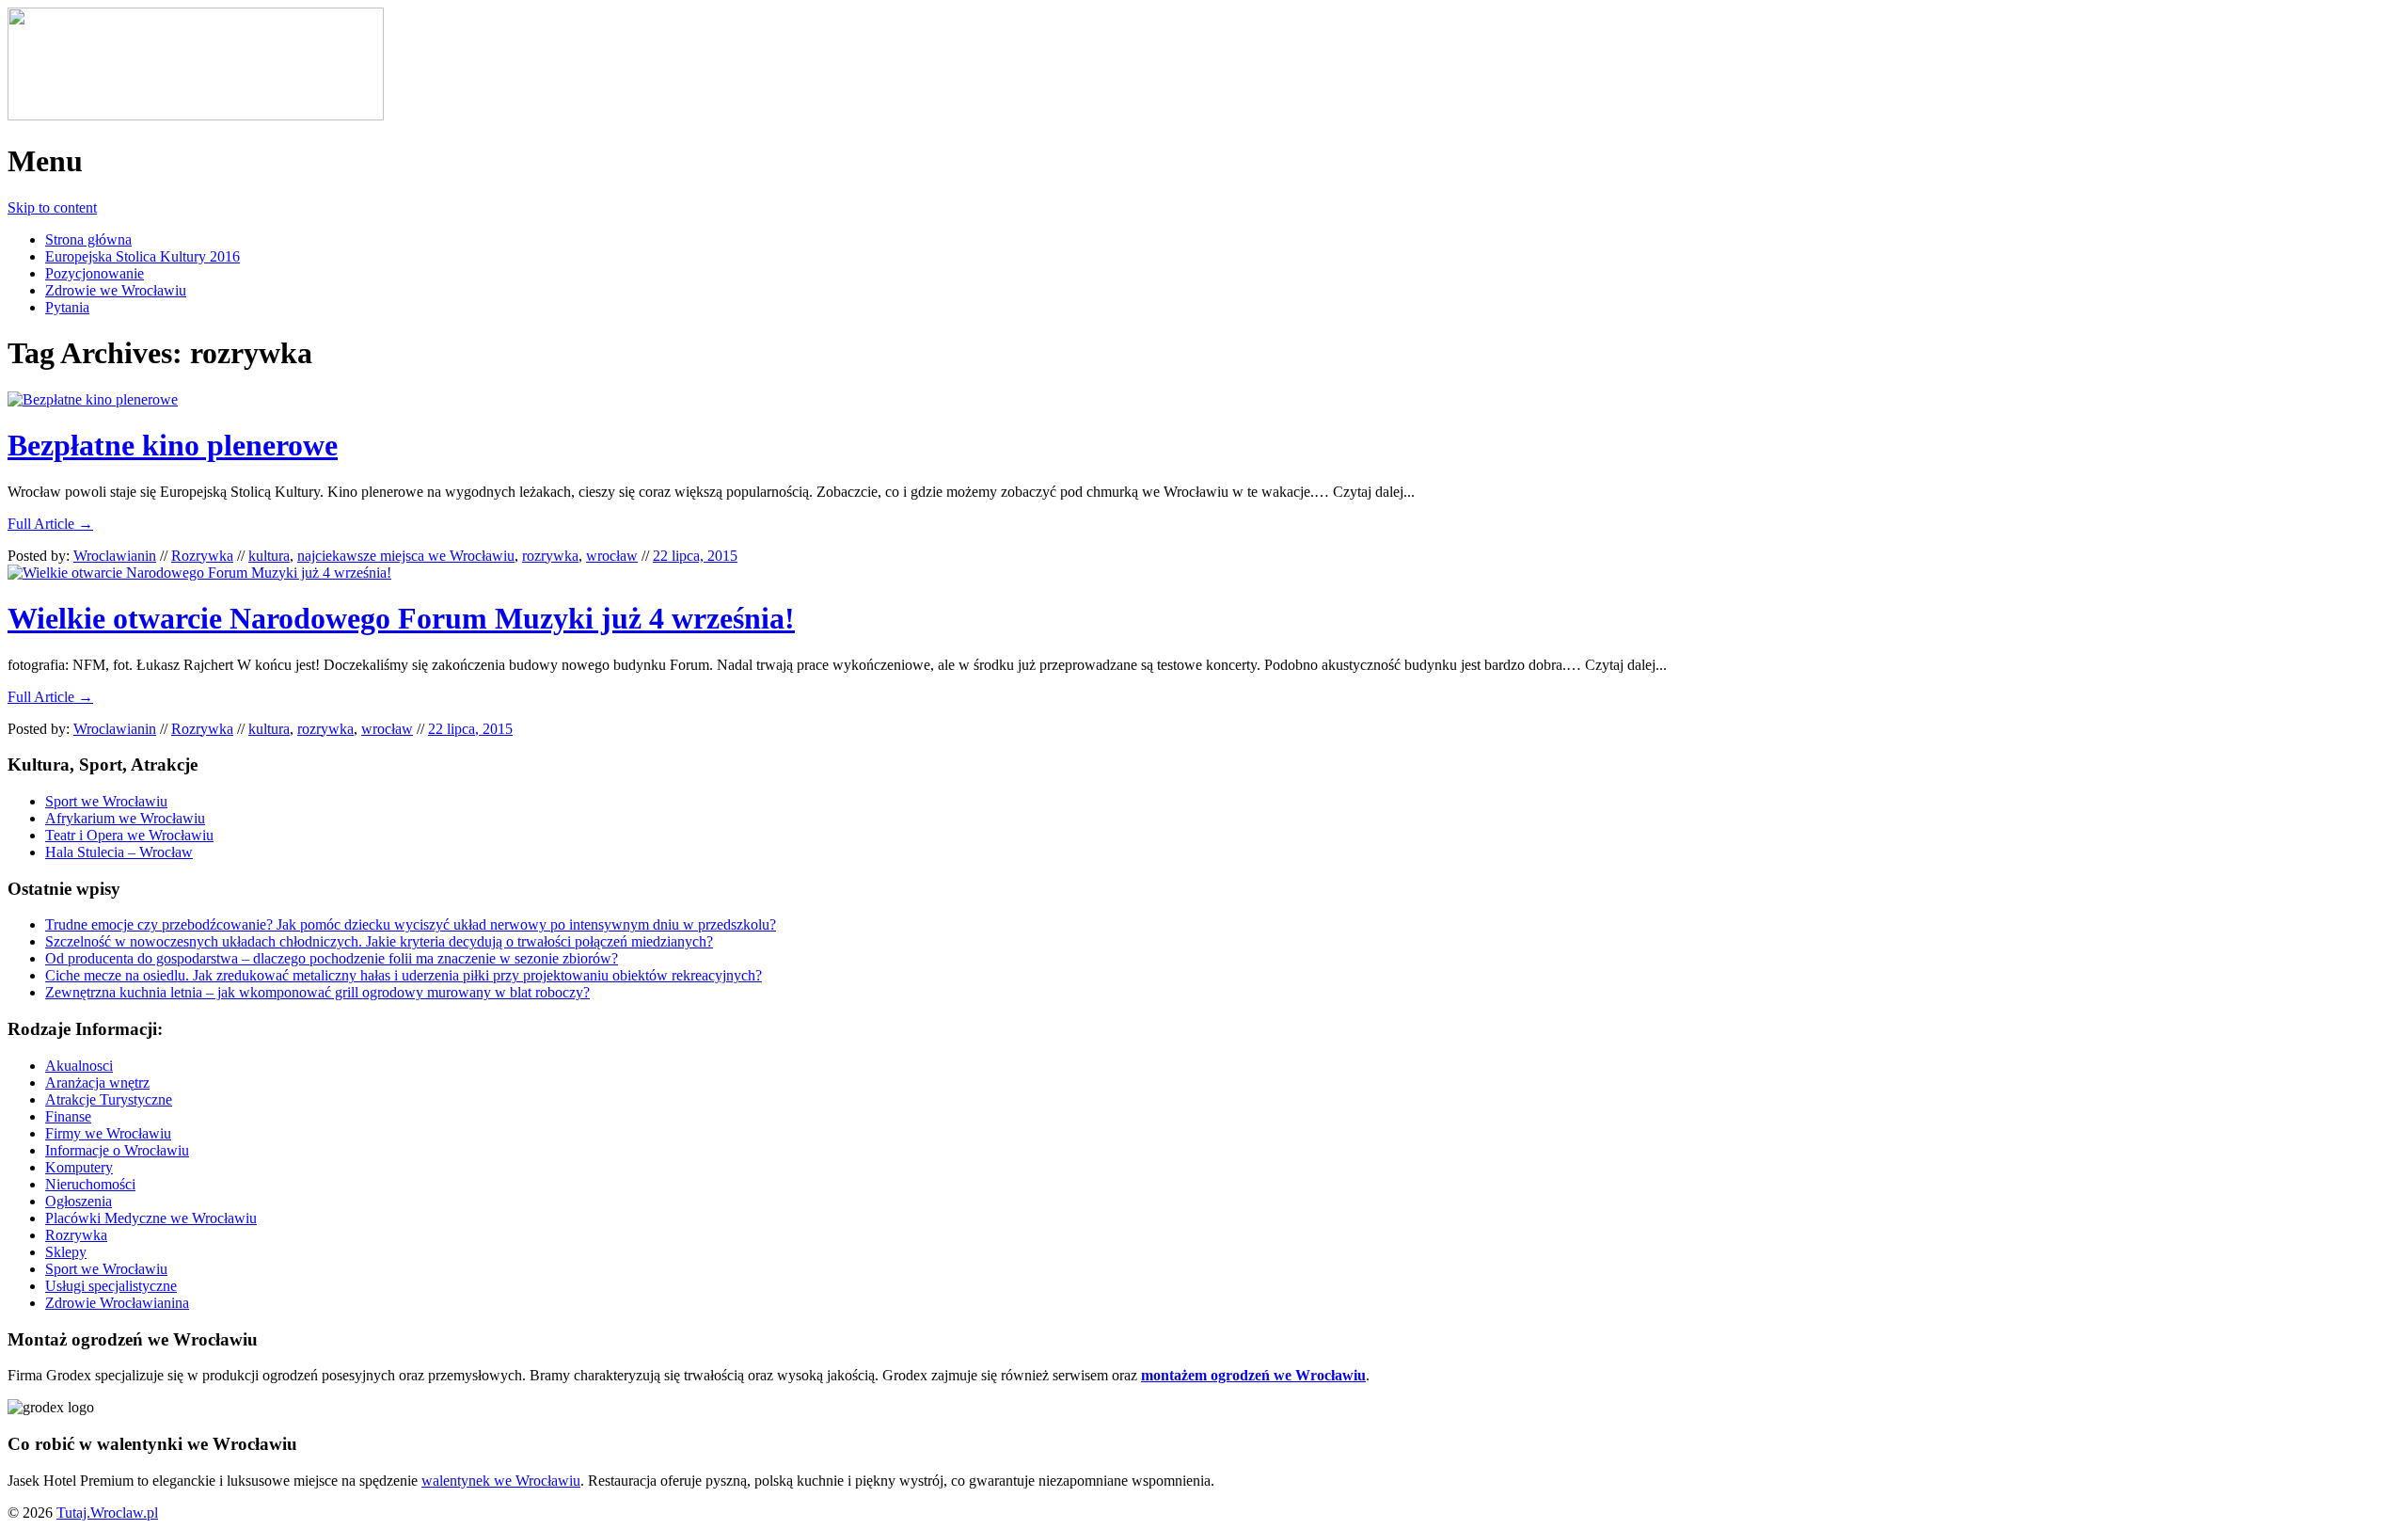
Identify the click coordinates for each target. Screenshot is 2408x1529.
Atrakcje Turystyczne (109, 1099)
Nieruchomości (90, 1184)
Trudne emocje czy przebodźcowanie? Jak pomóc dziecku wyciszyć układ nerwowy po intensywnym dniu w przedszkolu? (411, 924)
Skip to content (52, 207)
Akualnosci (79, 1066)
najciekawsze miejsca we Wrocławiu (406, 556)
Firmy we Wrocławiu (108, 1133)
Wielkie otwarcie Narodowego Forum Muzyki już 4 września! (401, 618)
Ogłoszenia (79, 1201)
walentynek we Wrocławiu (501, 1481)
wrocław (612, 556)
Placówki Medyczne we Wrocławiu (151, 1218)
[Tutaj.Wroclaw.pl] (196, 115)
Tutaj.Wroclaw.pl (107, 1513)
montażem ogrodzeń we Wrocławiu (1253, 1375)
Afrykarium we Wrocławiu (125, 818)
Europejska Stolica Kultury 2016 (143, 256)
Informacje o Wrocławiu (117, 1150)
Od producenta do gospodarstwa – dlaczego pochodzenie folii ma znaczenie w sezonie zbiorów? (332, 958)
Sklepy (66, 1252)
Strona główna (88, 239)
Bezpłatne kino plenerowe (173, 445)
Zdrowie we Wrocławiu (116, 290)
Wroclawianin (115, 556)
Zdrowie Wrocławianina (117, 1303)
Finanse (68, 1116)
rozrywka (550, 556)
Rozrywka (202, 556)
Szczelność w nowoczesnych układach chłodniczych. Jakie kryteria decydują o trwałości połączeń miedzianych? (379, 941)
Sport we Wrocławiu (106, 801)
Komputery (79, 1167)
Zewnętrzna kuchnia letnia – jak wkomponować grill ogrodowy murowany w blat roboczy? (317, 992)
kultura (269, 556)
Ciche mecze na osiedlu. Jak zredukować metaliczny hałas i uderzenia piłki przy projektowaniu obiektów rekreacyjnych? (404, 975)
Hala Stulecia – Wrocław (119, 852)
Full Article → (50, 524)
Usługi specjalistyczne (111, 1286)
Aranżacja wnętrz (97, 1083)
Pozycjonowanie (95, 273)
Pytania (67, 307)
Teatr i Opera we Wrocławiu (129, 835)
